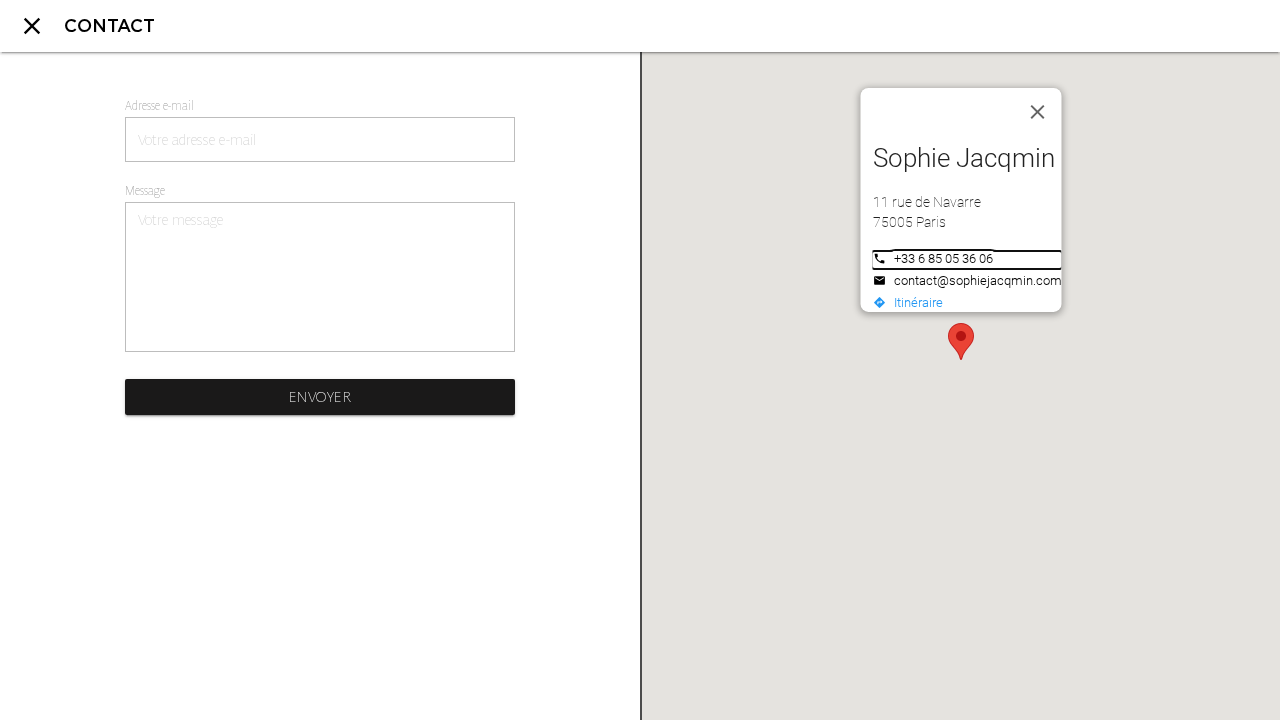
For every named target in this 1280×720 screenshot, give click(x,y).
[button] (961, 341)
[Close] (1038, 112)
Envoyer (320, 396)
